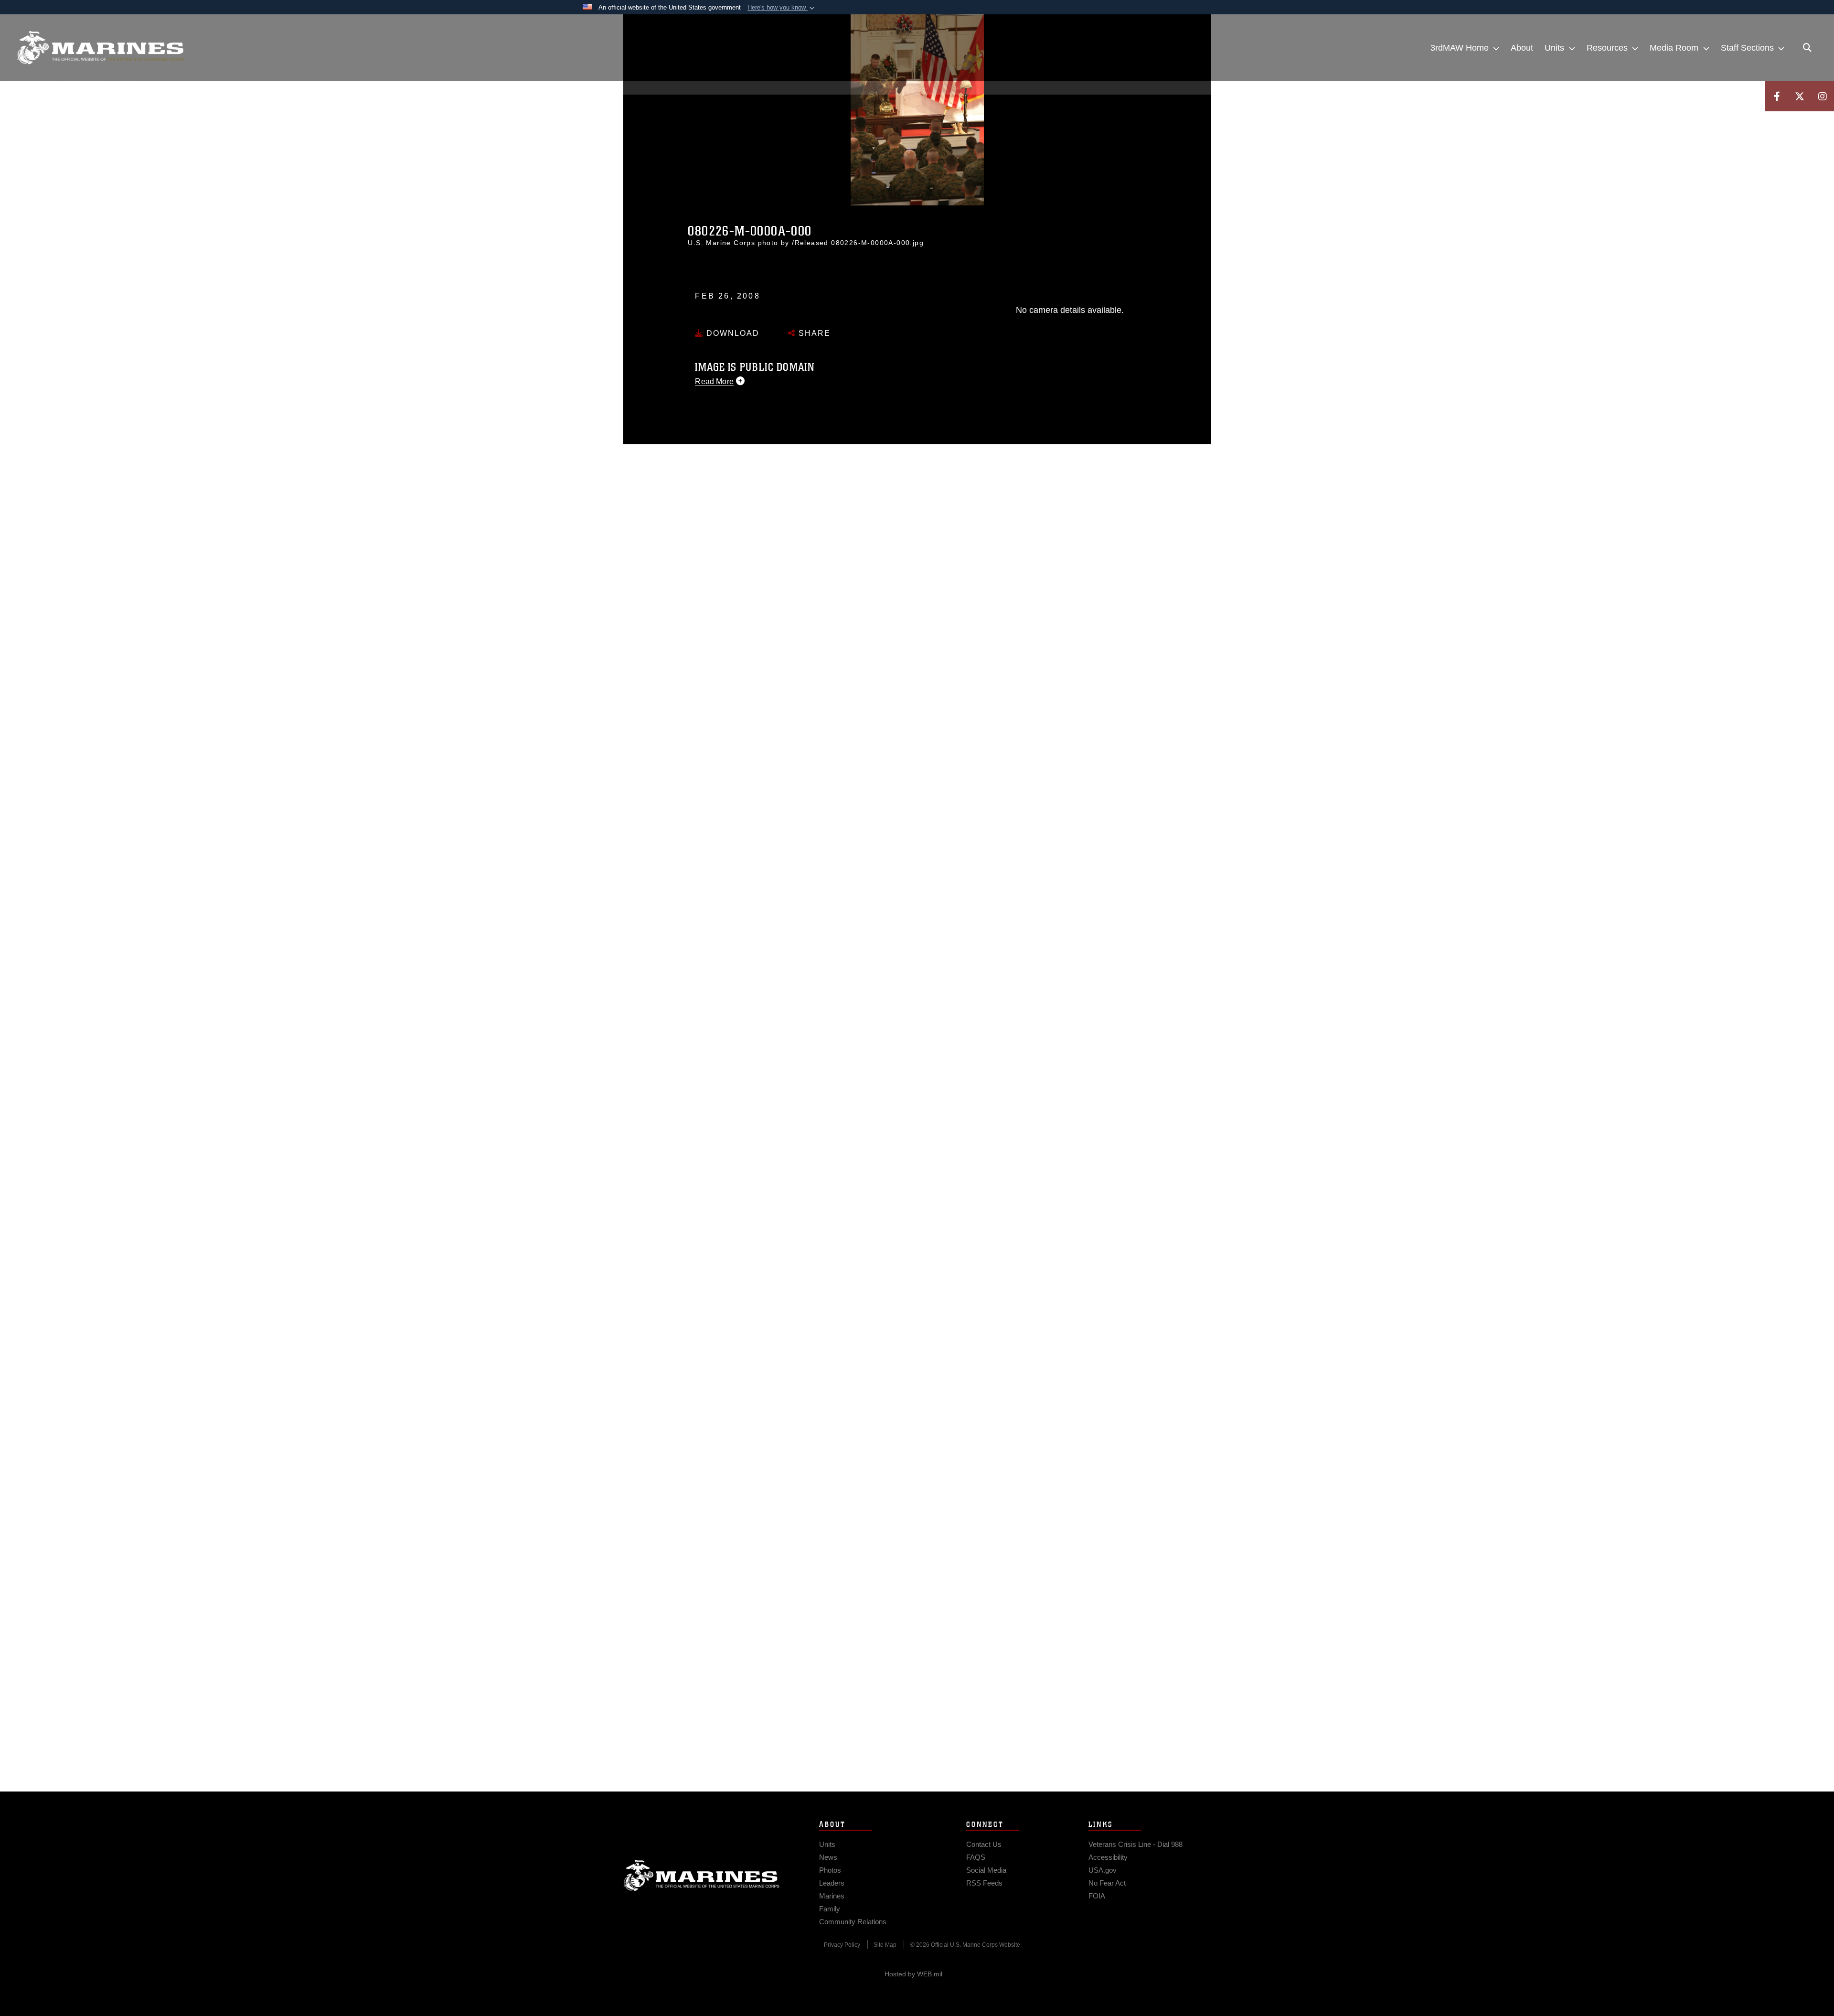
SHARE (813, 333)
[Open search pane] (1807, 48)
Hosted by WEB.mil (913, 1974)
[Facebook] (1777, 96)
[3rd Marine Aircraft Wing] (100, 48)
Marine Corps (702, 1876)
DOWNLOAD (731, 333)
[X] (1800, 96)
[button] (782, 8)
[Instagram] (1823, 96)
